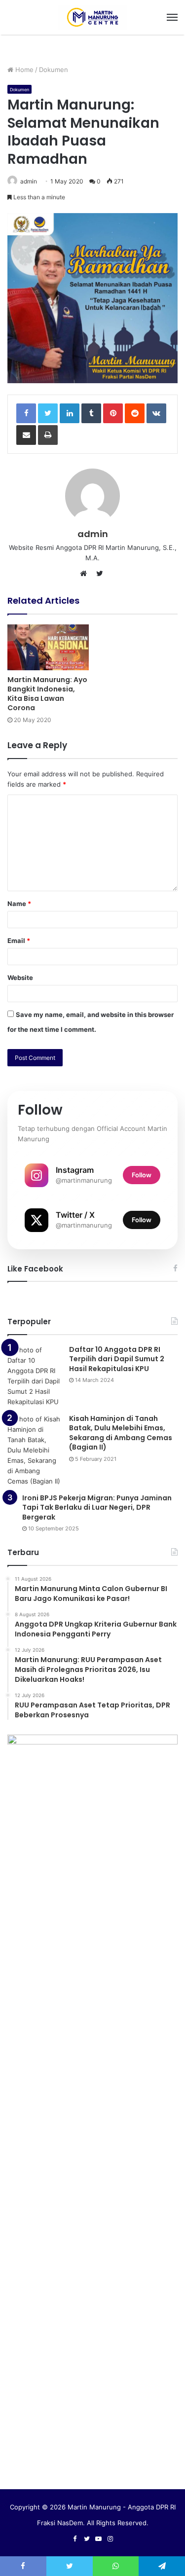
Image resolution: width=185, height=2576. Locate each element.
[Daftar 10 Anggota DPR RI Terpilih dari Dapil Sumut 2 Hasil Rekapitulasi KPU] (35, 1376)
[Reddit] (135, 413)
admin (29, 181)
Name (19, 904)
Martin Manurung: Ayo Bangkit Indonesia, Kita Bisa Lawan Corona (47, 694)
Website (20, 978)
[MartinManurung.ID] (93, 17)
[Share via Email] (26, 435)
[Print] (48, 435)
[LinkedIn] (70, 413)
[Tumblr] (91, 413)
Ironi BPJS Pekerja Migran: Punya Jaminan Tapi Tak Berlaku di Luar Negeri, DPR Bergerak (97, 1507)
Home (23, 70)
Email (19, 941)
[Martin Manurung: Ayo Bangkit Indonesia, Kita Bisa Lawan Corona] (48, 647)
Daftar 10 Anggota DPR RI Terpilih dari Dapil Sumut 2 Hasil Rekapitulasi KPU (117, 1359)
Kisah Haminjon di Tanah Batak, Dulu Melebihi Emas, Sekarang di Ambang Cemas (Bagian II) (121, 1433)
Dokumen (54, 70)
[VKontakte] (156, 413)
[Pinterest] (113, 413)
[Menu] (172, 17)
